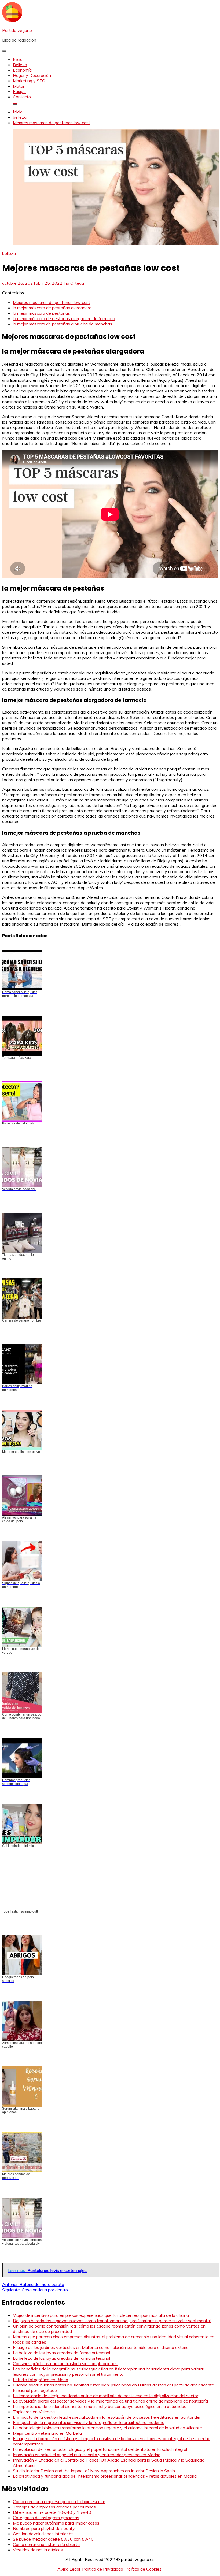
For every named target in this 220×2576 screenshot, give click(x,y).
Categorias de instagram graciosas (46, 2518)
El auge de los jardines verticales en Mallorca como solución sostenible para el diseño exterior (101, 2347)
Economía (22, 70)
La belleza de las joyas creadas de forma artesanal (61, 2353)
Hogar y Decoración (32, 75)
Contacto (22, 97)
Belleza (20, 65)
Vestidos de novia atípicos (38, 2550)
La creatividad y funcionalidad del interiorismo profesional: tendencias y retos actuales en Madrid (105, 2476)
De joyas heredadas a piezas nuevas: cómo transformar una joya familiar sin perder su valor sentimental (112, 2321)
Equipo (19, 91)
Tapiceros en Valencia (34, 2412)
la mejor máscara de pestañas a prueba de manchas (63, 324)
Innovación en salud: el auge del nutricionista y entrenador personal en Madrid (87, 2455)
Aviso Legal (69, 2569)
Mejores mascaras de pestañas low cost (52, 302)
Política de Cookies (143, 2569)
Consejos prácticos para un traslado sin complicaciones (65, 2363)
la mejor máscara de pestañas (41, 313)
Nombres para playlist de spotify (44, 2528)
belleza (9, 253)
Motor (19, 86)
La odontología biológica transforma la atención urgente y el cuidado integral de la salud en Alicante (107, 2428)
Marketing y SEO (29, 81)
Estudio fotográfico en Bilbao (41, 2380)
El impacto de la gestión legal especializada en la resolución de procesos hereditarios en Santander (107, 2417)
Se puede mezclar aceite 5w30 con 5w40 (53, 2539)
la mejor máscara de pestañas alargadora (52, 308)
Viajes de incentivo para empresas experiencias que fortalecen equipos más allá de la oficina (101, 2315)
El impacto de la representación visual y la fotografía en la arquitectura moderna (89, 2422)
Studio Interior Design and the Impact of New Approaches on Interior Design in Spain (94, 2471)
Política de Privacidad (103, 2569)
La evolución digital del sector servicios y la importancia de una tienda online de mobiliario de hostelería (110, 2401)
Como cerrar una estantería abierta (46, 2544)
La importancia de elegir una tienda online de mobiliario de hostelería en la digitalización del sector (106, 2396)
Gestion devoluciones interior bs (43, 2534)
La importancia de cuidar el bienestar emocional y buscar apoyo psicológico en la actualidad (100, 2406)
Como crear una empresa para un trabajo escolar (59, 2501)
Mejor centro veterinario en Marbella (47, 2433)
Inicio (18, 59)
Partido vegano (17, 30)
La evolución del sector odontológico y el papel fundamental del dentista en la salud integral (100, 2449)
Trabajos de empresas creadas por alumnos (54, 2507)
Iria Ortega (74, 283)
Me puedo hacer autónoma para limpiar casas (56, 2523)
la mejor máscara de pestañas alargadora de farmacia (64, 318)
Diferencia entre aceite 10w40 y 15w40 (52, 2512)
